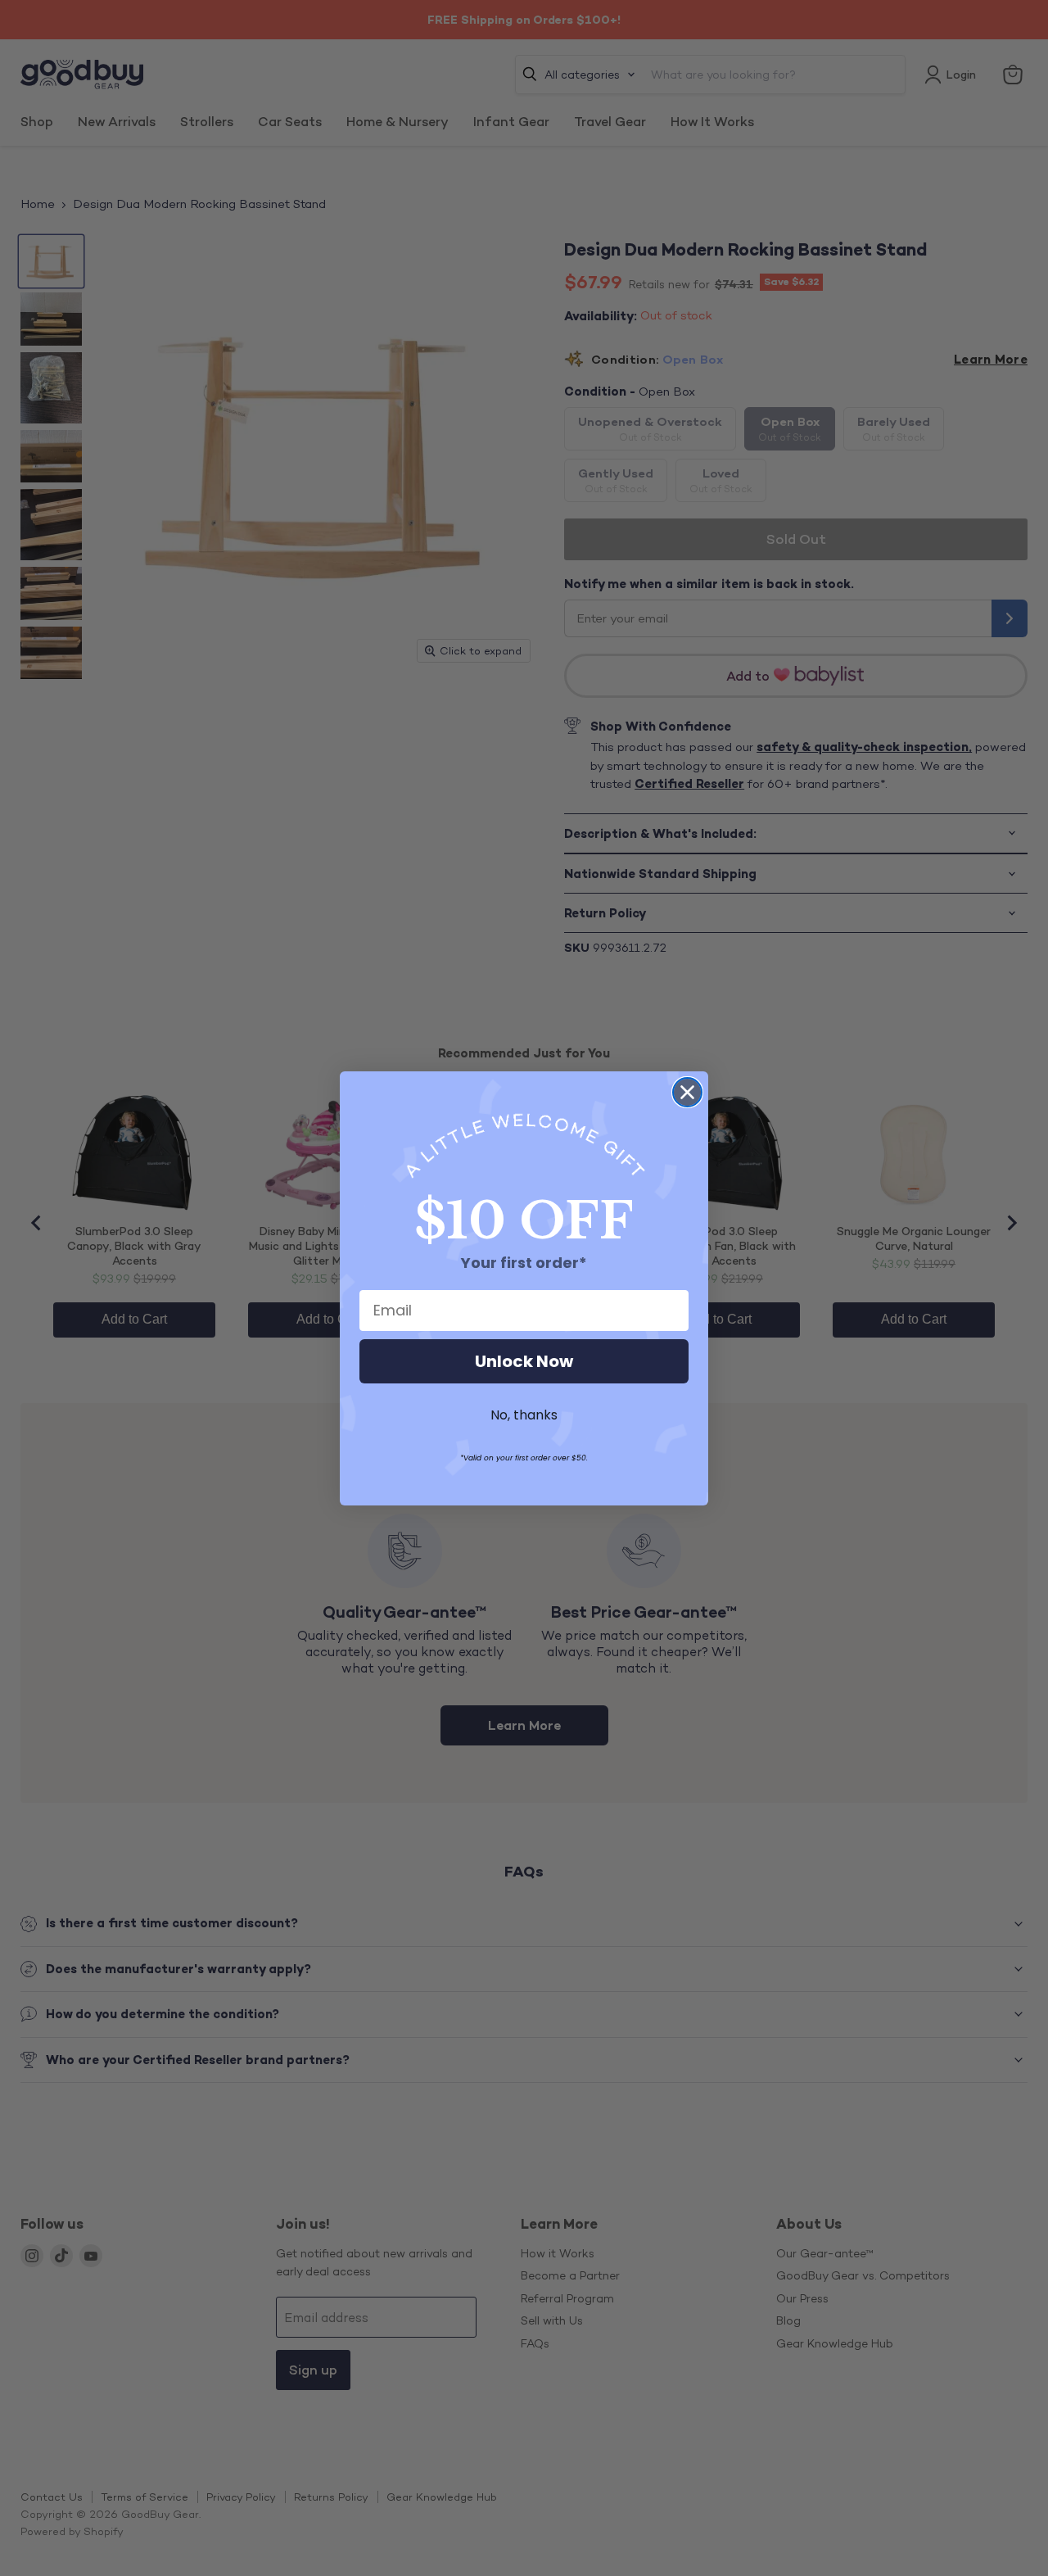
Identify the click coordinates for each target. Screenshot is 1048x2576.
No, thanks (524, 1415)
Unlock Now (524, 1361)
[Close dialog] (687, 1092)
